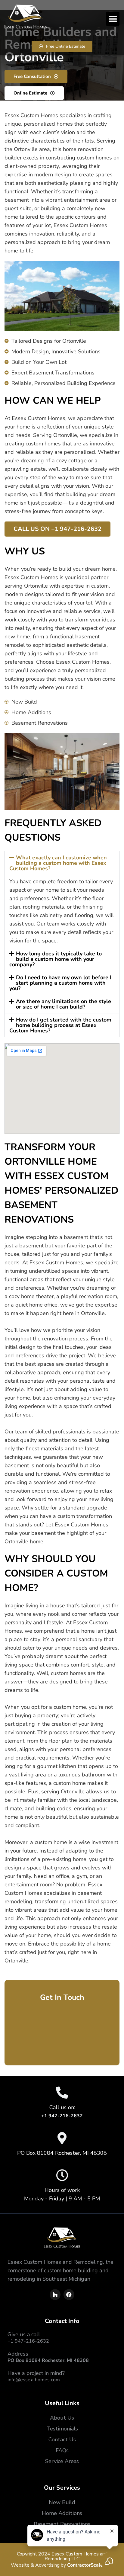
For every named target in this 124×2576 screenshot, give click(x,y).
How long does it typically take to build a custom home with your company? (56, 959)
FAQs (62, 2450)
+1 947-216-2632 (28, 2341)
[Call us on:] (62, 2093)
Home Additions (62, 2513)
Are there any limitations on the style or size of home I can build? (64, 1004)
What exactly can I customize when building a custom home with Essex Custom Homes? (58, 863)
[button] (113, 19)
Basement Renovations (62, 2524)
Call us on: (62, 2107)
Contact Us (62, 2440)
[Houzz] (55, 2295)
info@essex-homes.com (34, 2380)
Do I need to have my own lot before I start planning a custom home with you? (60, 983)
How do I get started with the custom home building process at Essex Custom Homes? (60, 1025)
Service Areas (62, 2461)
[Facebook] (69, 2295)
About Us (62, 2418)
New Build (62, 2502)
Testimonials (62, 2429)
